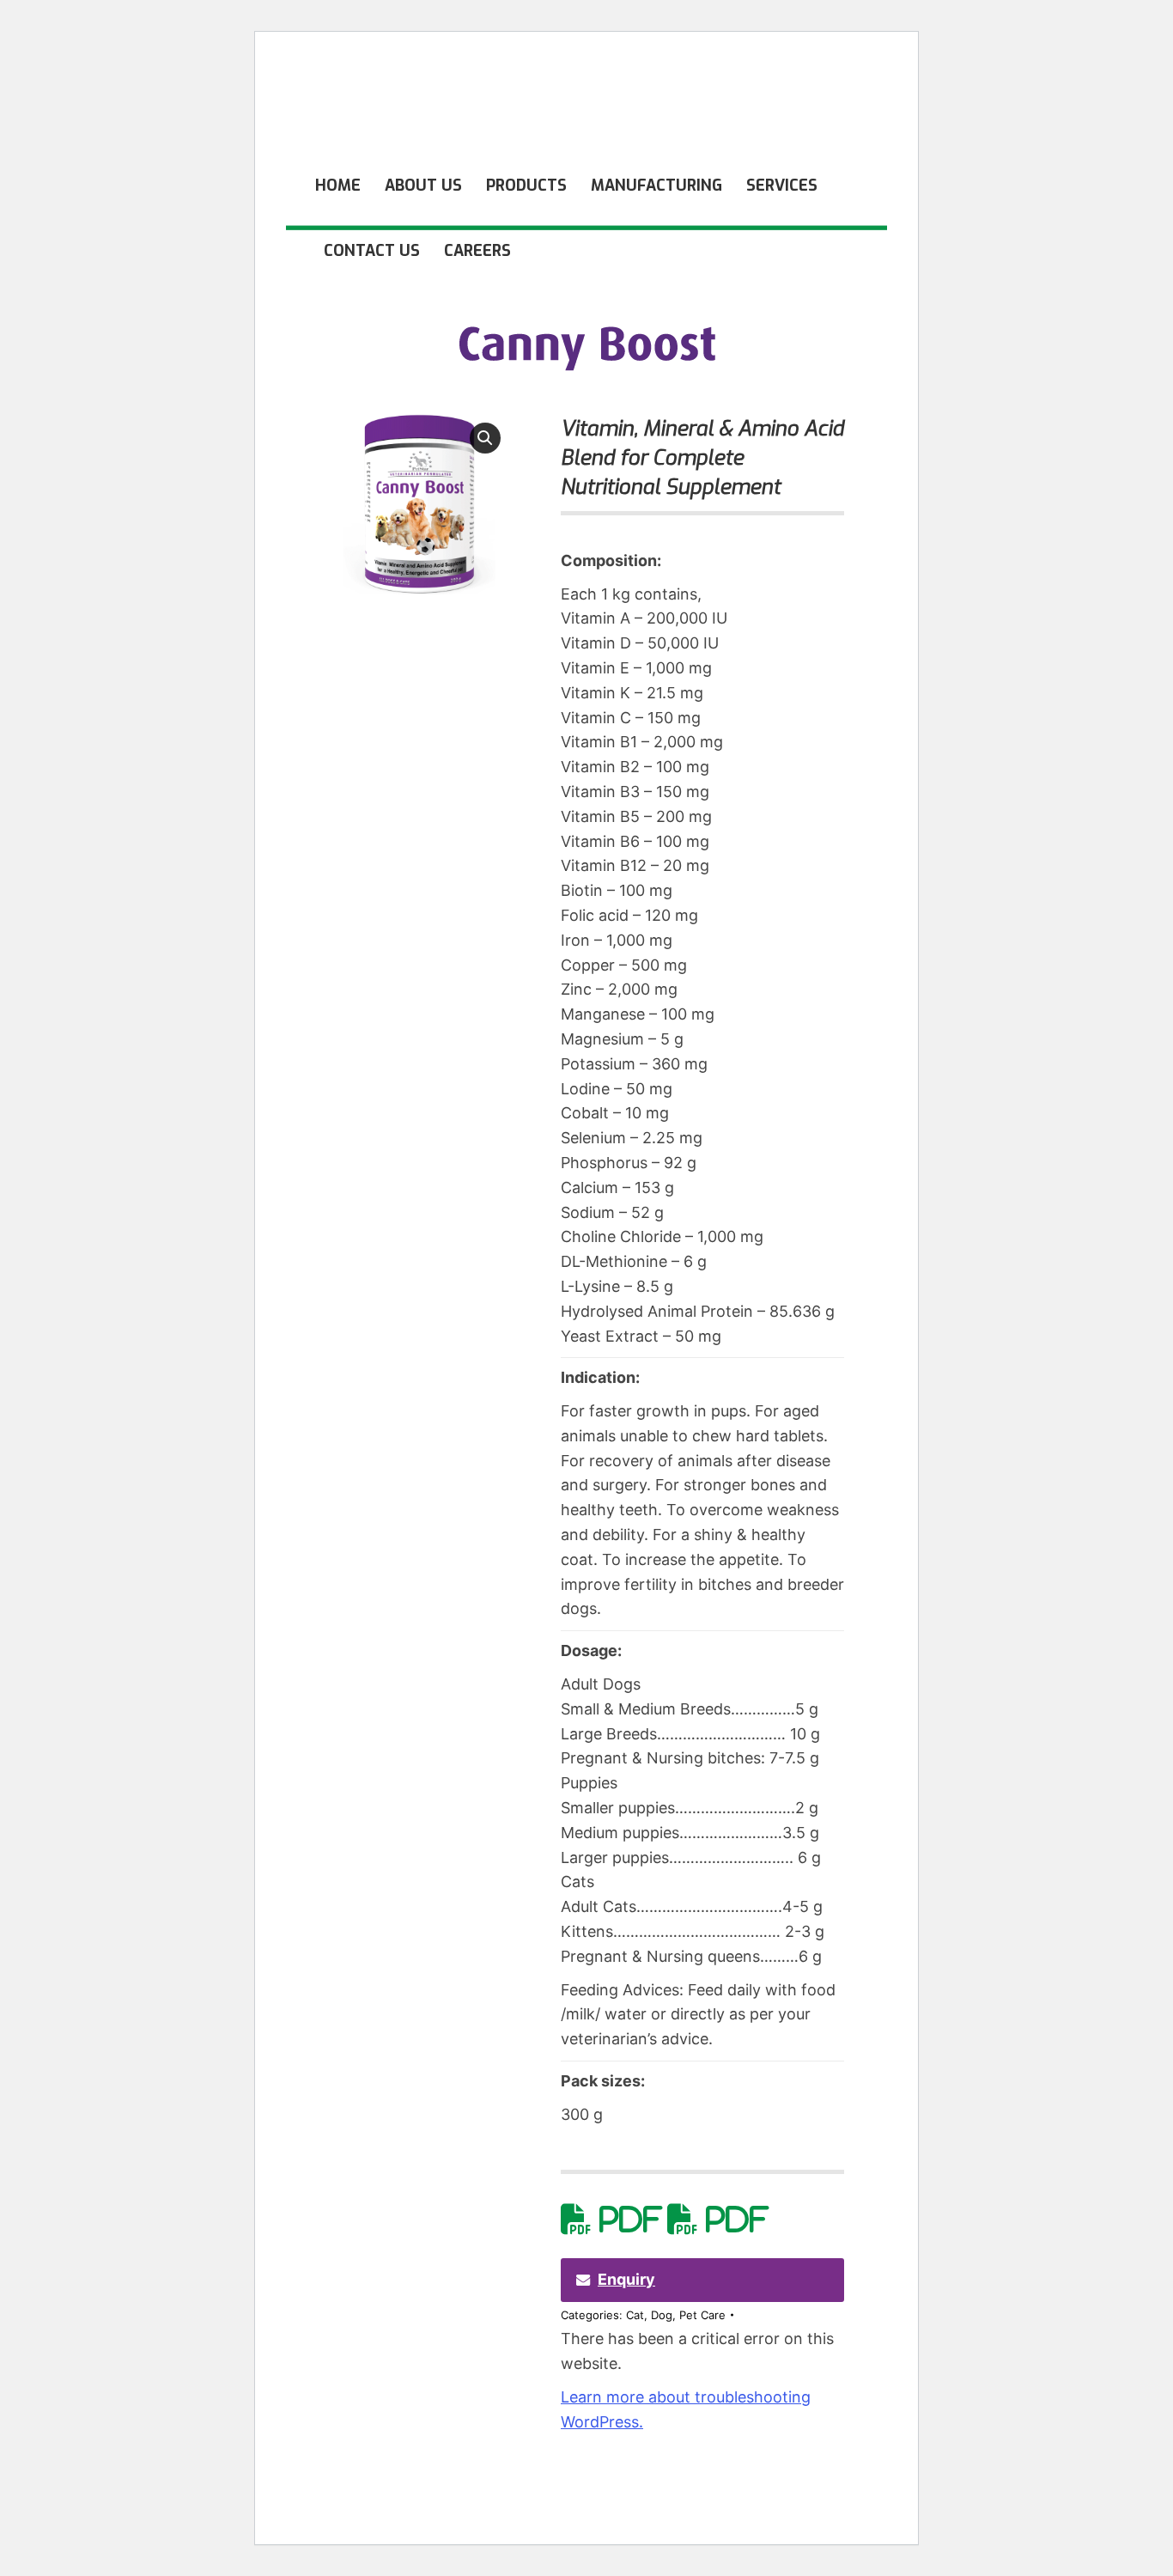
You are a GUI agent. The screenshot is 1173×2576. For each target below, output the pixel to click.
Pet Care (702, 2315)
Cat (635, 2315)
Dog (662, 2315)
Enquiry (626, 2279)
